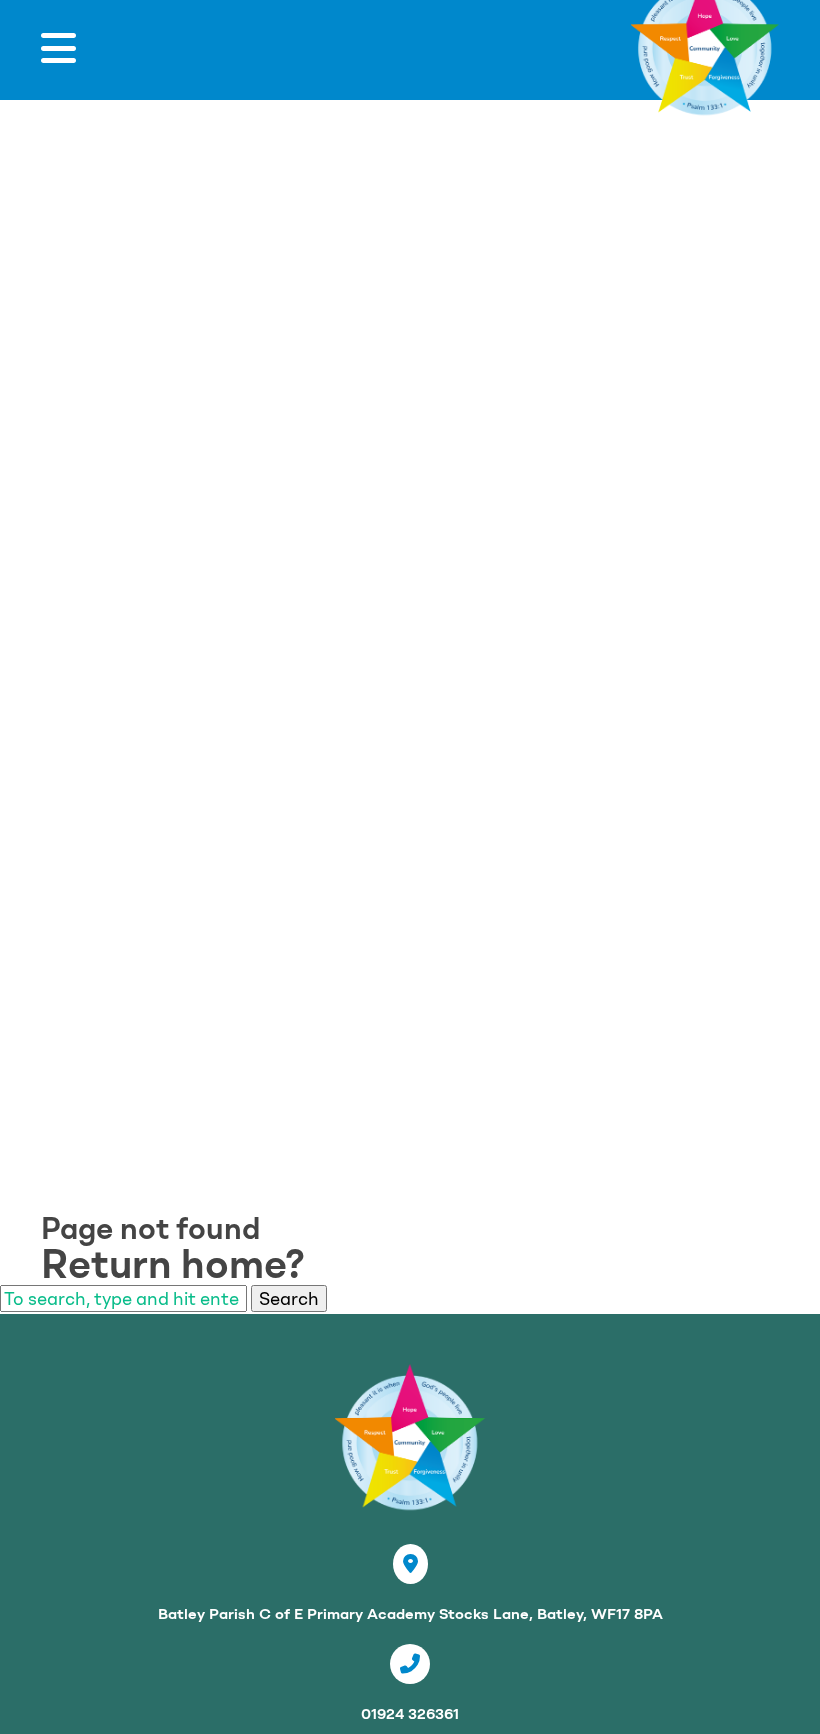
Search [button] (289, 1298)
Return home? (173, 1264)
